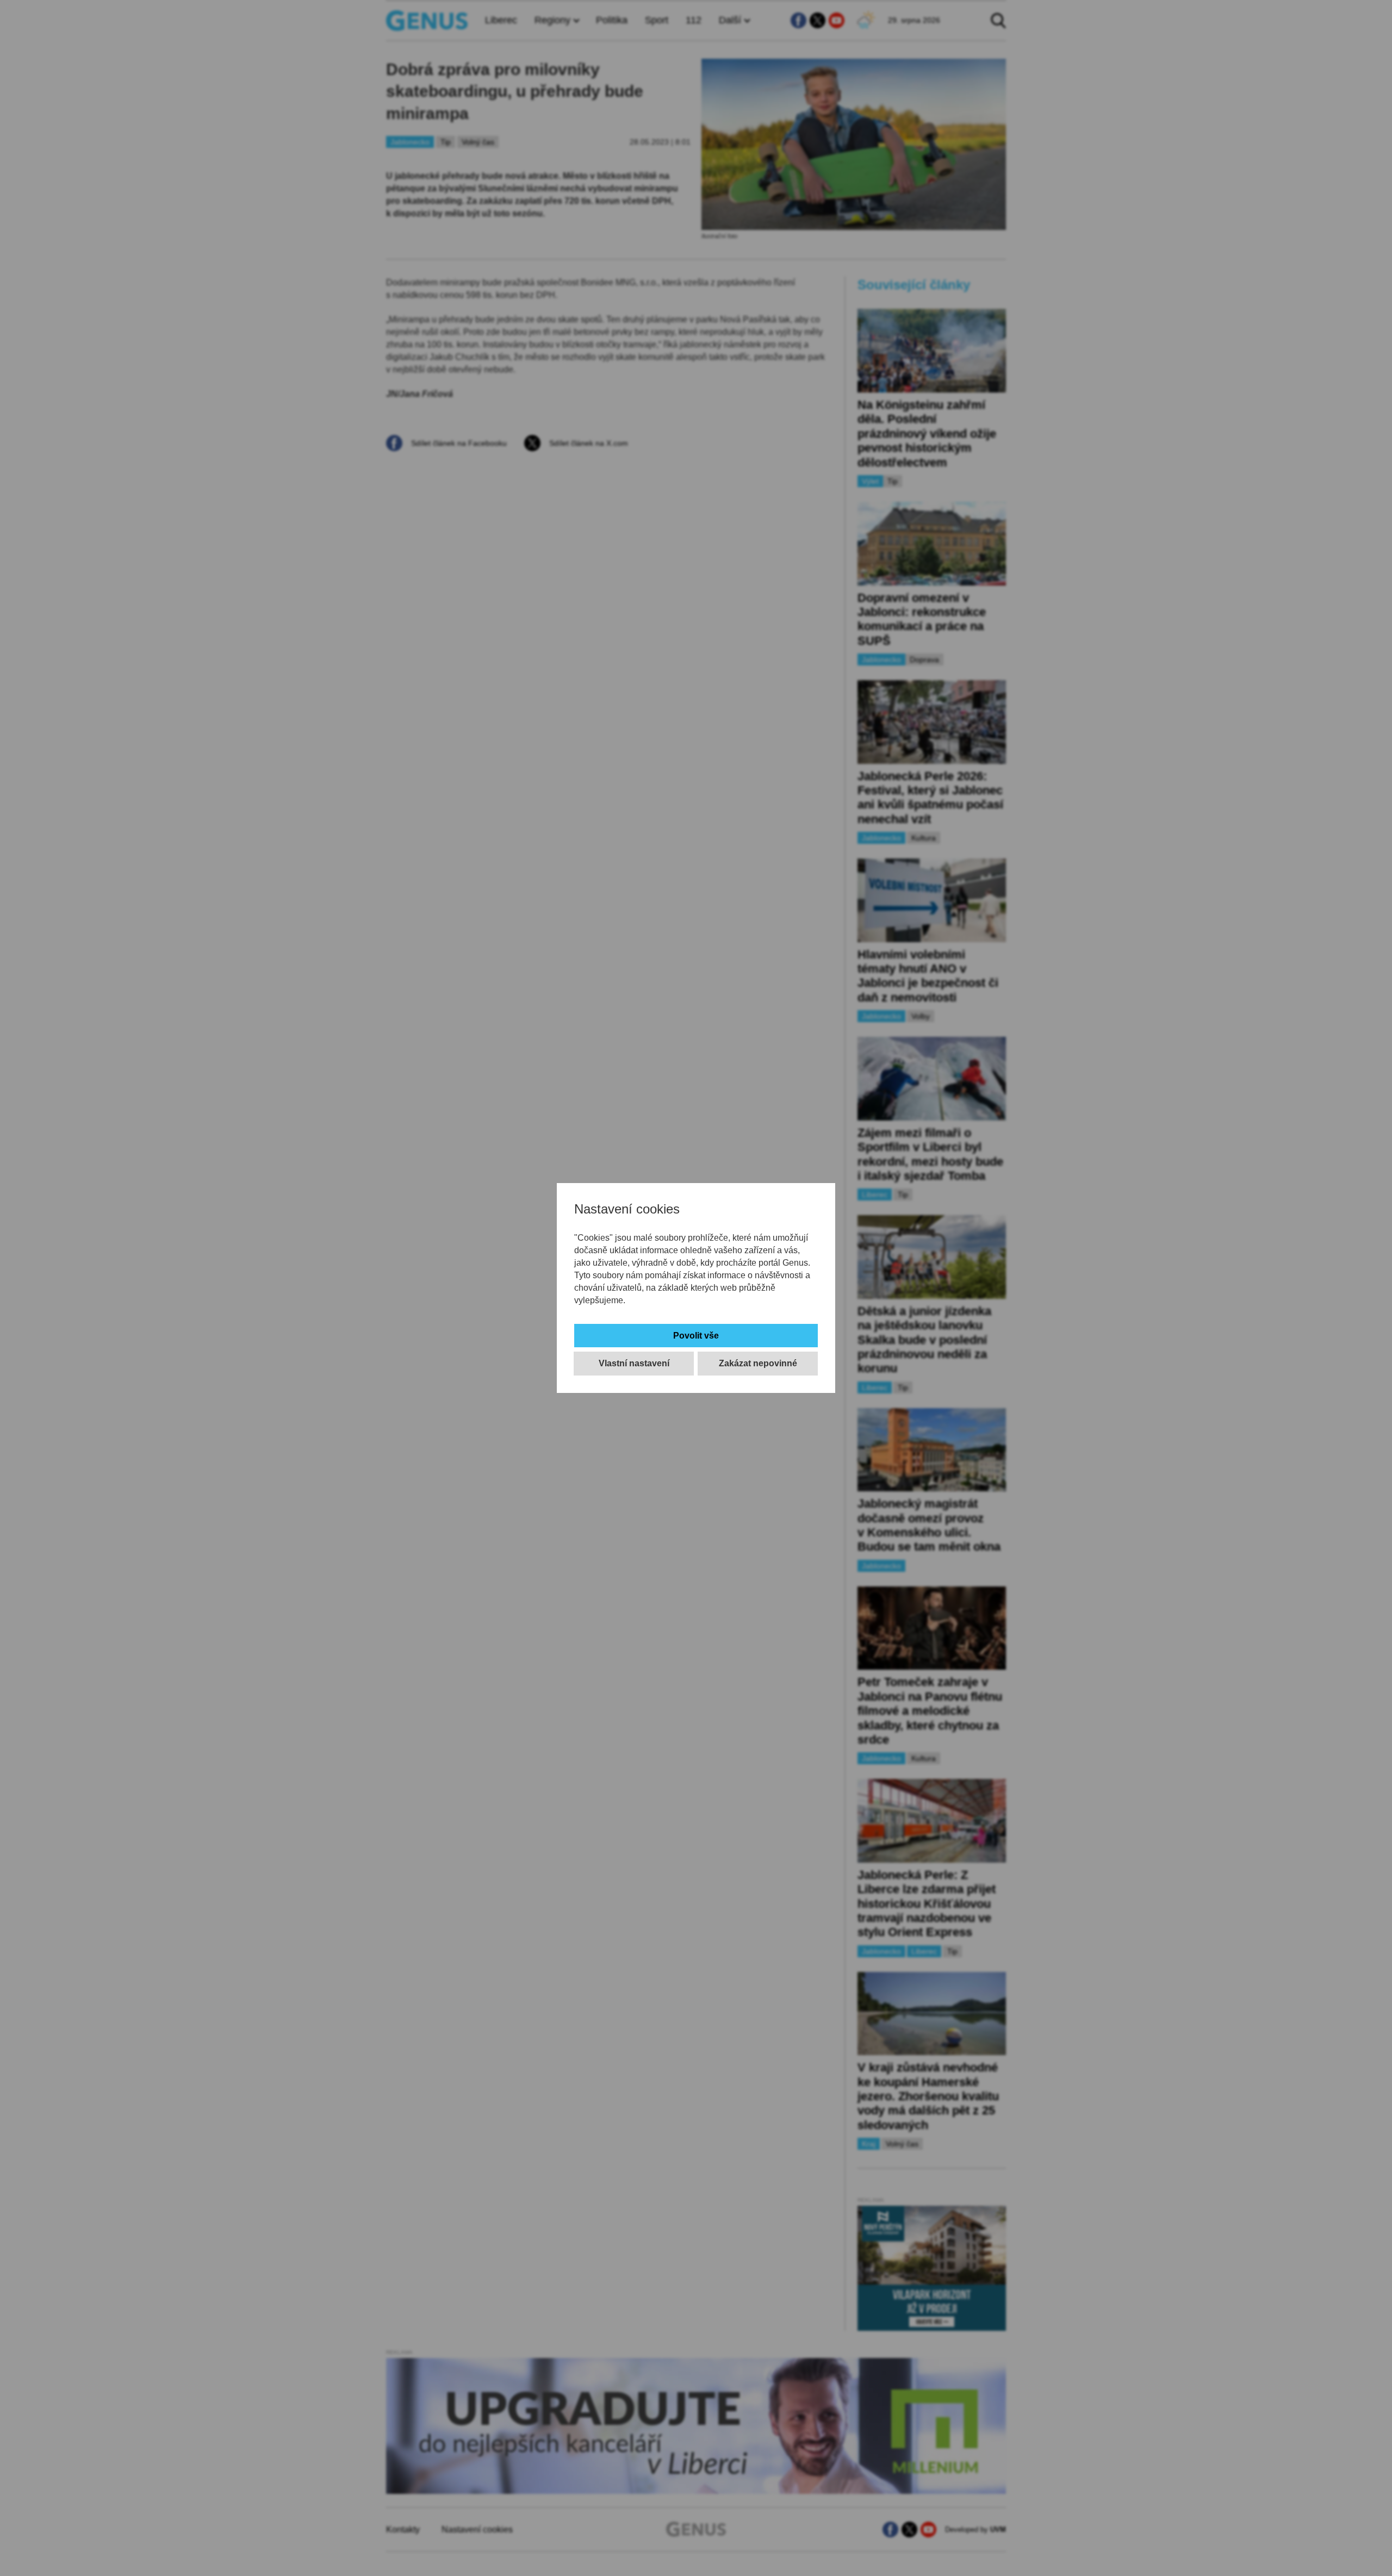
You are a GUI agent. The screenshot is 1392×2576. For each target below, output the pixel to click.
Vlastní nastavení (634, 1363)
